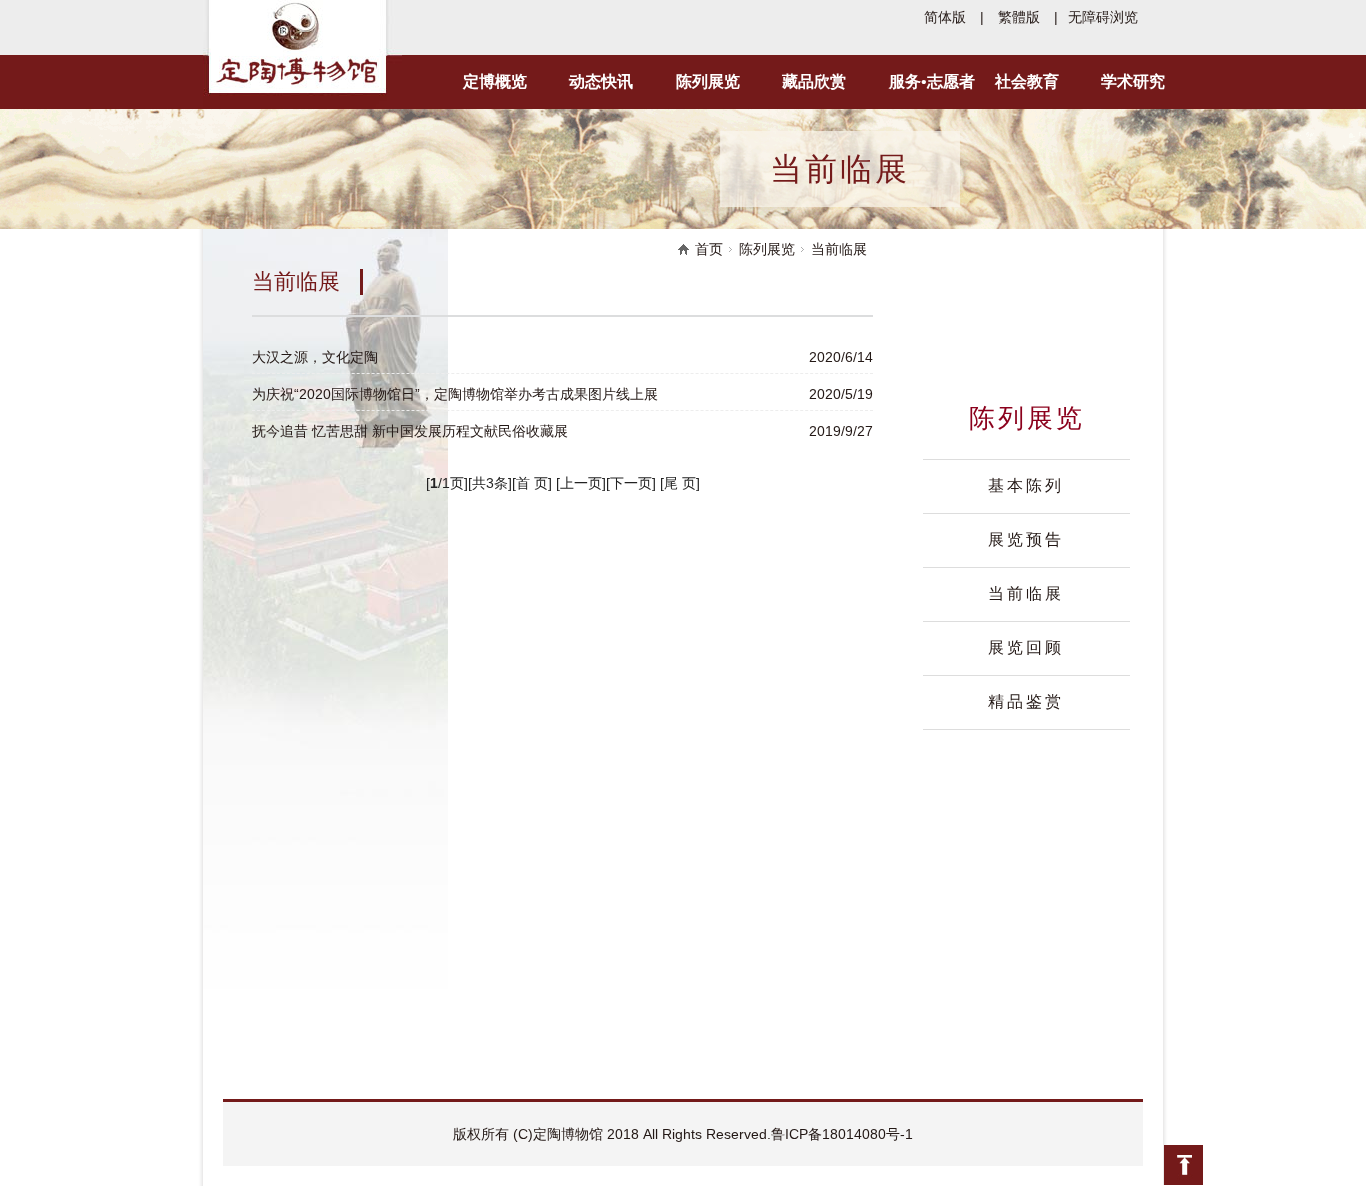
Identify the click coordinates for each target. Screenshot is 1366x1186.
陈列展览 (708, 81)
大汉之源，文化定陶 (315, 357)
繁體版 (1019, 17)
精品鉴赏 (1026, 701)
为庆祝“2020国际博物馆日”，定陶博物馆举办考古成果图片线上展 (455, 394)
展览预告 (1026, 539)
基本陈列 (1026, 485)
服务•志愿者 (932, 81)
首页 (709, 249)
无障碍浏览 (1103, 17)
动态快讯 (601, 81)
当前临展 (1026, 593)
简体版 (945, 17)
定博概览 (495, 81)
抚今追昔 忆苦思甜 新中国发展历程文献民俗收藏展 (410, 431)
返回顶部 (1183, 1165)
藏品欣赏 (814, 81)
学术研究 (1133, 81)
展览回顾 (1026, 647)
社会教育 (1027, 81)
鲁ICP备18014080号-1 (842, 1134)
